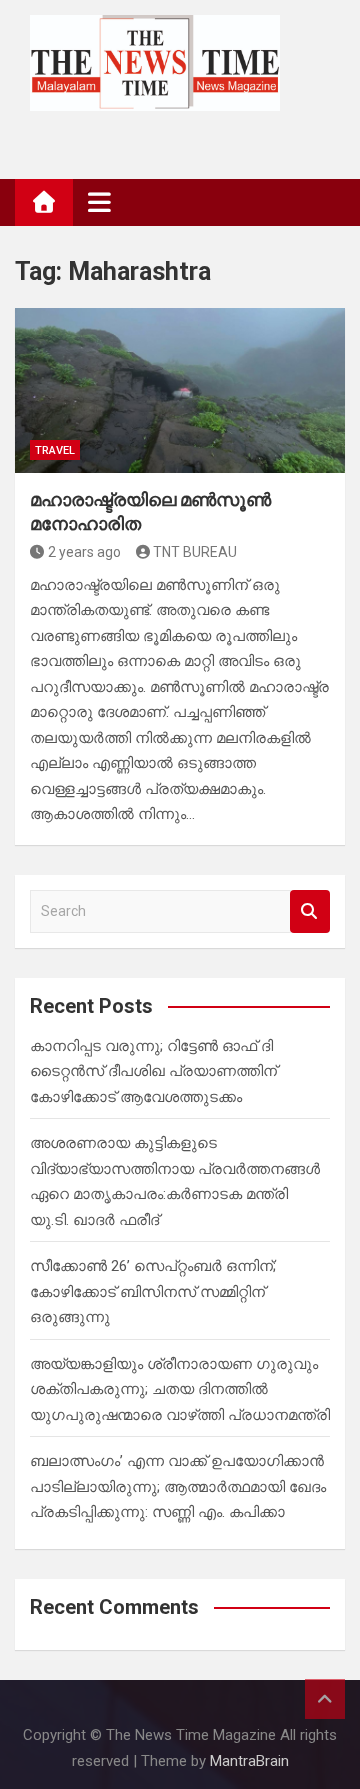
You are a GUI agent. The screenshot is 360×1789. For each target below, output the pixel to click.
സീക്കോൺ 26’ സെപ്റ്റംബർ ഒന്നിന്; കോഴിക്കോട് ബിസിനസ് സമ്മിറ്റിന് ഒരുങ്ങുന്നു (153, 1291)
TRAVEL (55, 450)
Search (310, 911)
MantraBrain (249, 1761)
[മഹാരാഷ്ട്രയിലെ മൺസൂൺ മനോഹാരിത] (180, 390)
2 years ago (84, 552)
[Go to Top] (325, 1699)
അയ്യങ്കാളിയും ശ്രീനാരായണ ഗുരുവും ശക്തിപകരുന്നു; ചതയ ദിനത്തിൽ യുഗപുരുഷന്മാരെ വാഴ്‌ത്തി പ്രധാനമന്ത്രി (180, 1389)
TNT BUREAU (195, 552)
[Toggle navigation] (99, 202)
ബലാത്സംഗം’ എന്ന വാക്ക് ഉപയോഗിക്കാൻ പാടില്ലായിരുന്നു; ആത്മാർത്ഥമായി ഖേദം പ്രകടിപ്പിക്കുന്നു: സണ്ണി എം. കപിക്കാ (178, 1486)
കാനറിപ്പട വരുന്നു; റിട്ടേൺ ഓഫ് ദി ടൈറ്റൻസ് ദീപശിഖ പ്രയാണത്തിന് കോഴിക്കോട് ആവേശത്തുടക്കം (153, 1071)
